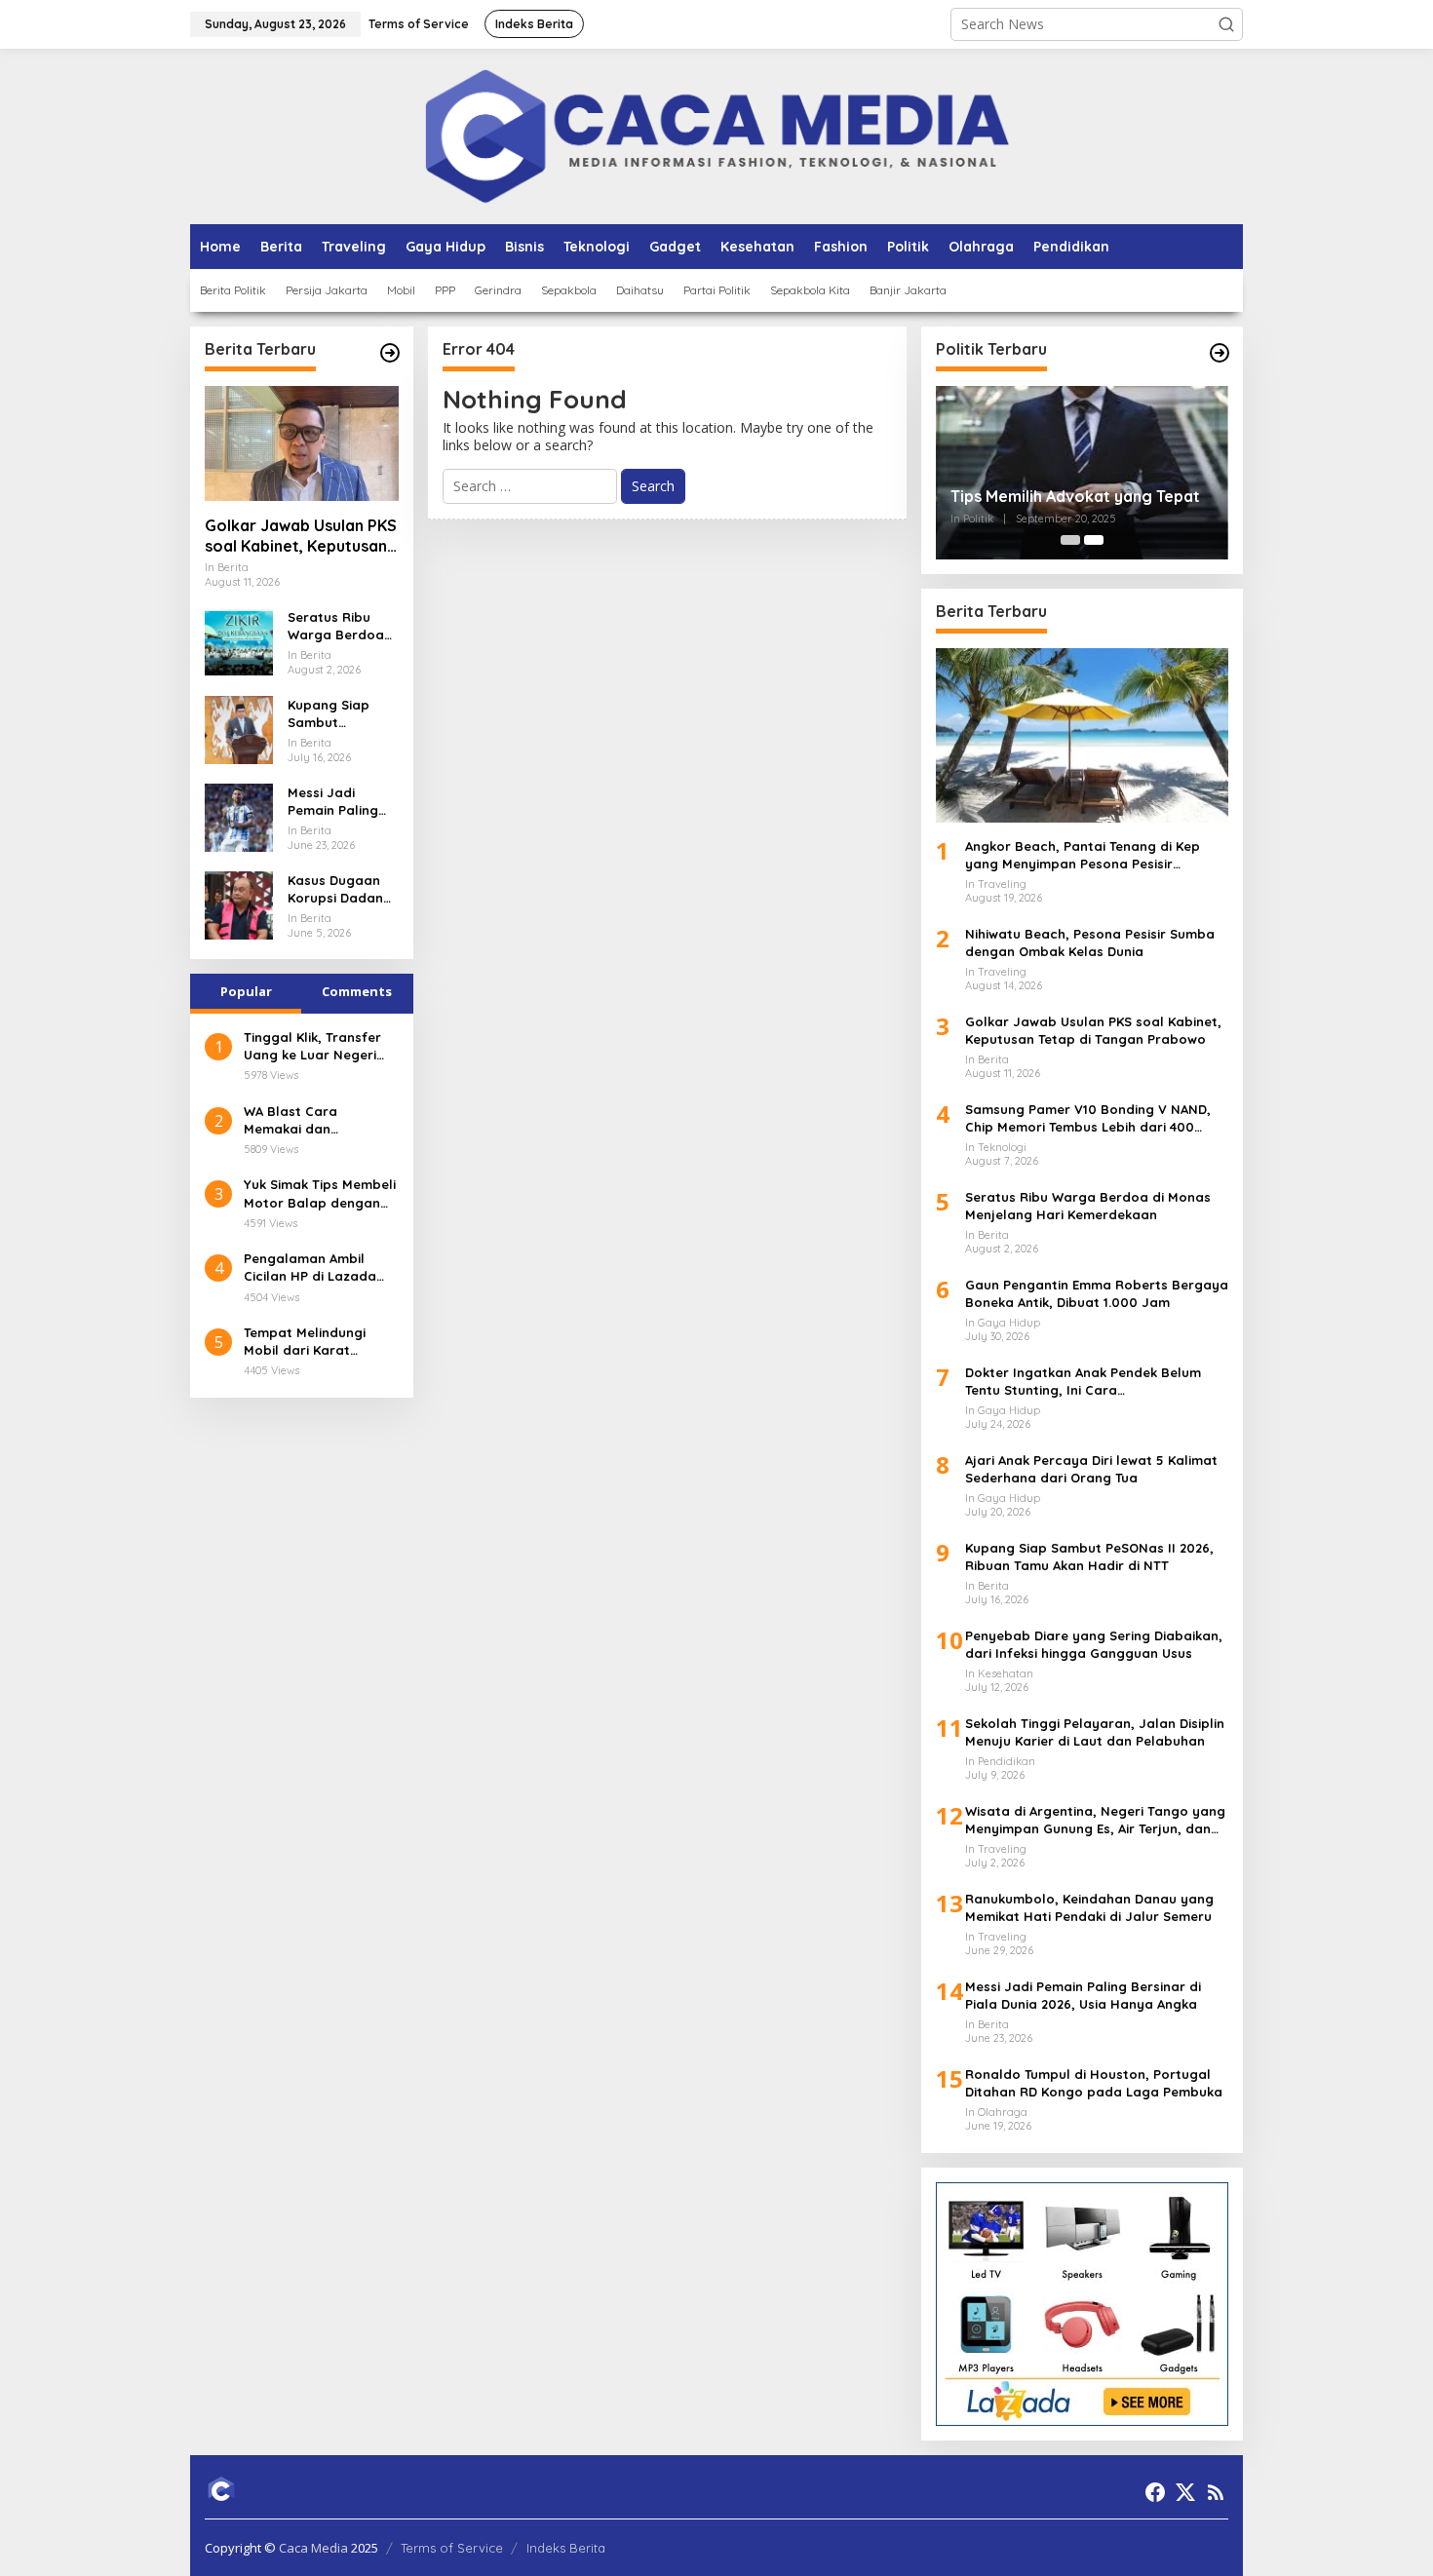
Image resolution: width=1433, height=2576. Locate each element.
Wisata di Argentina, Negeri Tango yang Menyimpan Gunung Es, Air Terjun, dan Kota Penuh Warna (1095, 1820)
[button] (1226, 24)
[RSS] (1216, 2492)
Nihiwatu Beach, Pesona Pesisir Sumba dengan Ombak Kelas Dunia (1090, 942)
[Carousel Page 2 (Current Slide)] (1094, 540)
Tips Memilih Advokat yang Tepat (1075, 496)
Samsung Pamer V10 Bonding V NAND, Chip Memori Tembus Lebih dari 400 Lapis (1088, 1118)
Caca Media (313, 2548)
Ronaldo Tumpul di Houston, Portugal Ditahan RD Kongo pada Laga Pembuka (1094, 2083)
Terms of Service (452, 2548)
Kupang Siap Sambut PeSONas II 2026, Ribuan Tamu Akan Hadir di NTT (342, 714)
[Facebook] (1155, 2492)
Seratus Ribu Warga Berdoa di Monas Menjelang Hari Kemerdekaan (337, 626)
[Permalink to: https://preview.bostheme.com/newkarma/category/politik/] (1220, 353)
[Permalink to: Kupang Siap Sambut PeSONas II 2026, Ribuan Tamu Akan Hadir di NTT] (239, 729)
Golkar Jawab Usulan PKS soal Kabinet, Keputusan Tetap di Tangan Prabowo (301, 536)
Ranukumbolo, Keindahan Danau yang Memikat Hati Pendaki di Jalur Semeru (1089, 1907)
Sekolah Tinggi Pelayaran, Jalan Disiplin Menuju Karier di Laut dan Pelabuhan (1095, 1732)
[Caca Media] (717, 135)
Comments (357, 991)
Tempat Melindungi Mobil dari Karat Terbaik (305, 1342)
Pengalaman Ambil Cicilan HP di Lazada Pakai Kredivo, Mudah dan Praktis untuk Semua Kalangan (313, 1268)
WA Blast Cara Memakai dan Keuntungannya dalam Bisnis (318, 1120)
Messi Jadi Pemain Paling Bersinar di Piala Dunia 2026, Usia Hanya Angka (341, 802)
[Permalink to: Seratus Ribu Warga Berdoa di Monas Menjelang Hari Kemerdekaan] (239, 641)
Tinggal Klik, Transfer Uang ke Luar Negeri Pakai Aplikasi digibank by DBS (317, 1046)
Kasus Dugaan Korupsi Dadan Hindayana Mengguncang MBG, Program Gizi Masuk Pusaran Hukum (338, 889)
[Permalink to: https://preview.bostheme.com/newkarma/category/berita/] (390, 353)
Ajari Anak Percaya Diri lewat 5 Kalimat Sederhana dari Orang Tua (1091, 1469)
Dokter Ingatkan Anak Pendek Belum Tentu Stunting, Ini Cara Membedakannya (1083, 1382)
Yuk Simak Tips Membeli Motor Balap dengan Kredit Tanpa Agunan (320, 1193)
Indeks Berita (566, 2548)
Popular (246, 991)
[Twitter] (1185, 2492)
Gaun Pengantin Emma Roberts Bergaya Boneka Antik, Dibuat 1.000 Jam (1097, 1293)
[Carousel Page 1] (1070, 540)
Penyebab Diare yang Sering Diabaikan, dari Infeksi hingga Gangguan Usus (1094, 1644)
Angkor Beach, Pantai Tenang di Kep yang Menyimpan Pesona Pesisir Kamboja (1083, 855)
